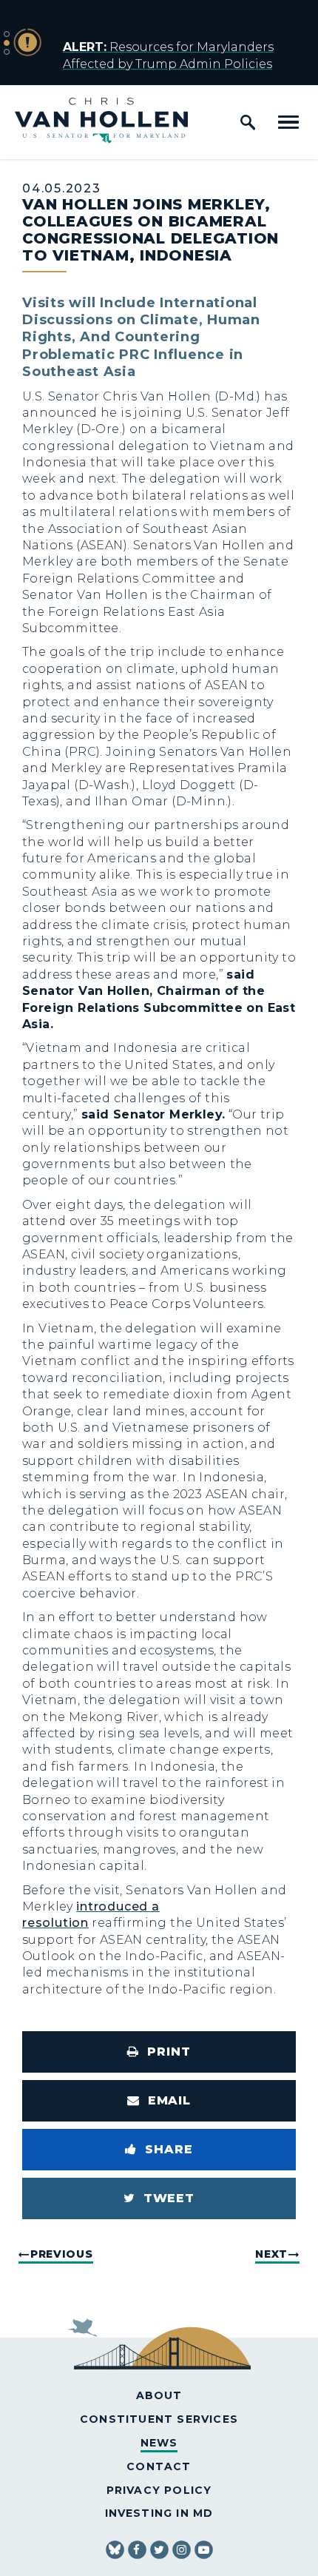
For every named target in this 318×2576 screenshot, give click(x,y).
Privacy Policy (159, 2490)
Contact (159, 2466)
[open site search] (248, 122)
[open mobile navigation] (288, 122)
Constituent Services (159, 2419)
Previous (62, 2254)
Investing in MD (159, 2513)
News (159, 2443)
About (159, 2395)
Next (271, 2254)
